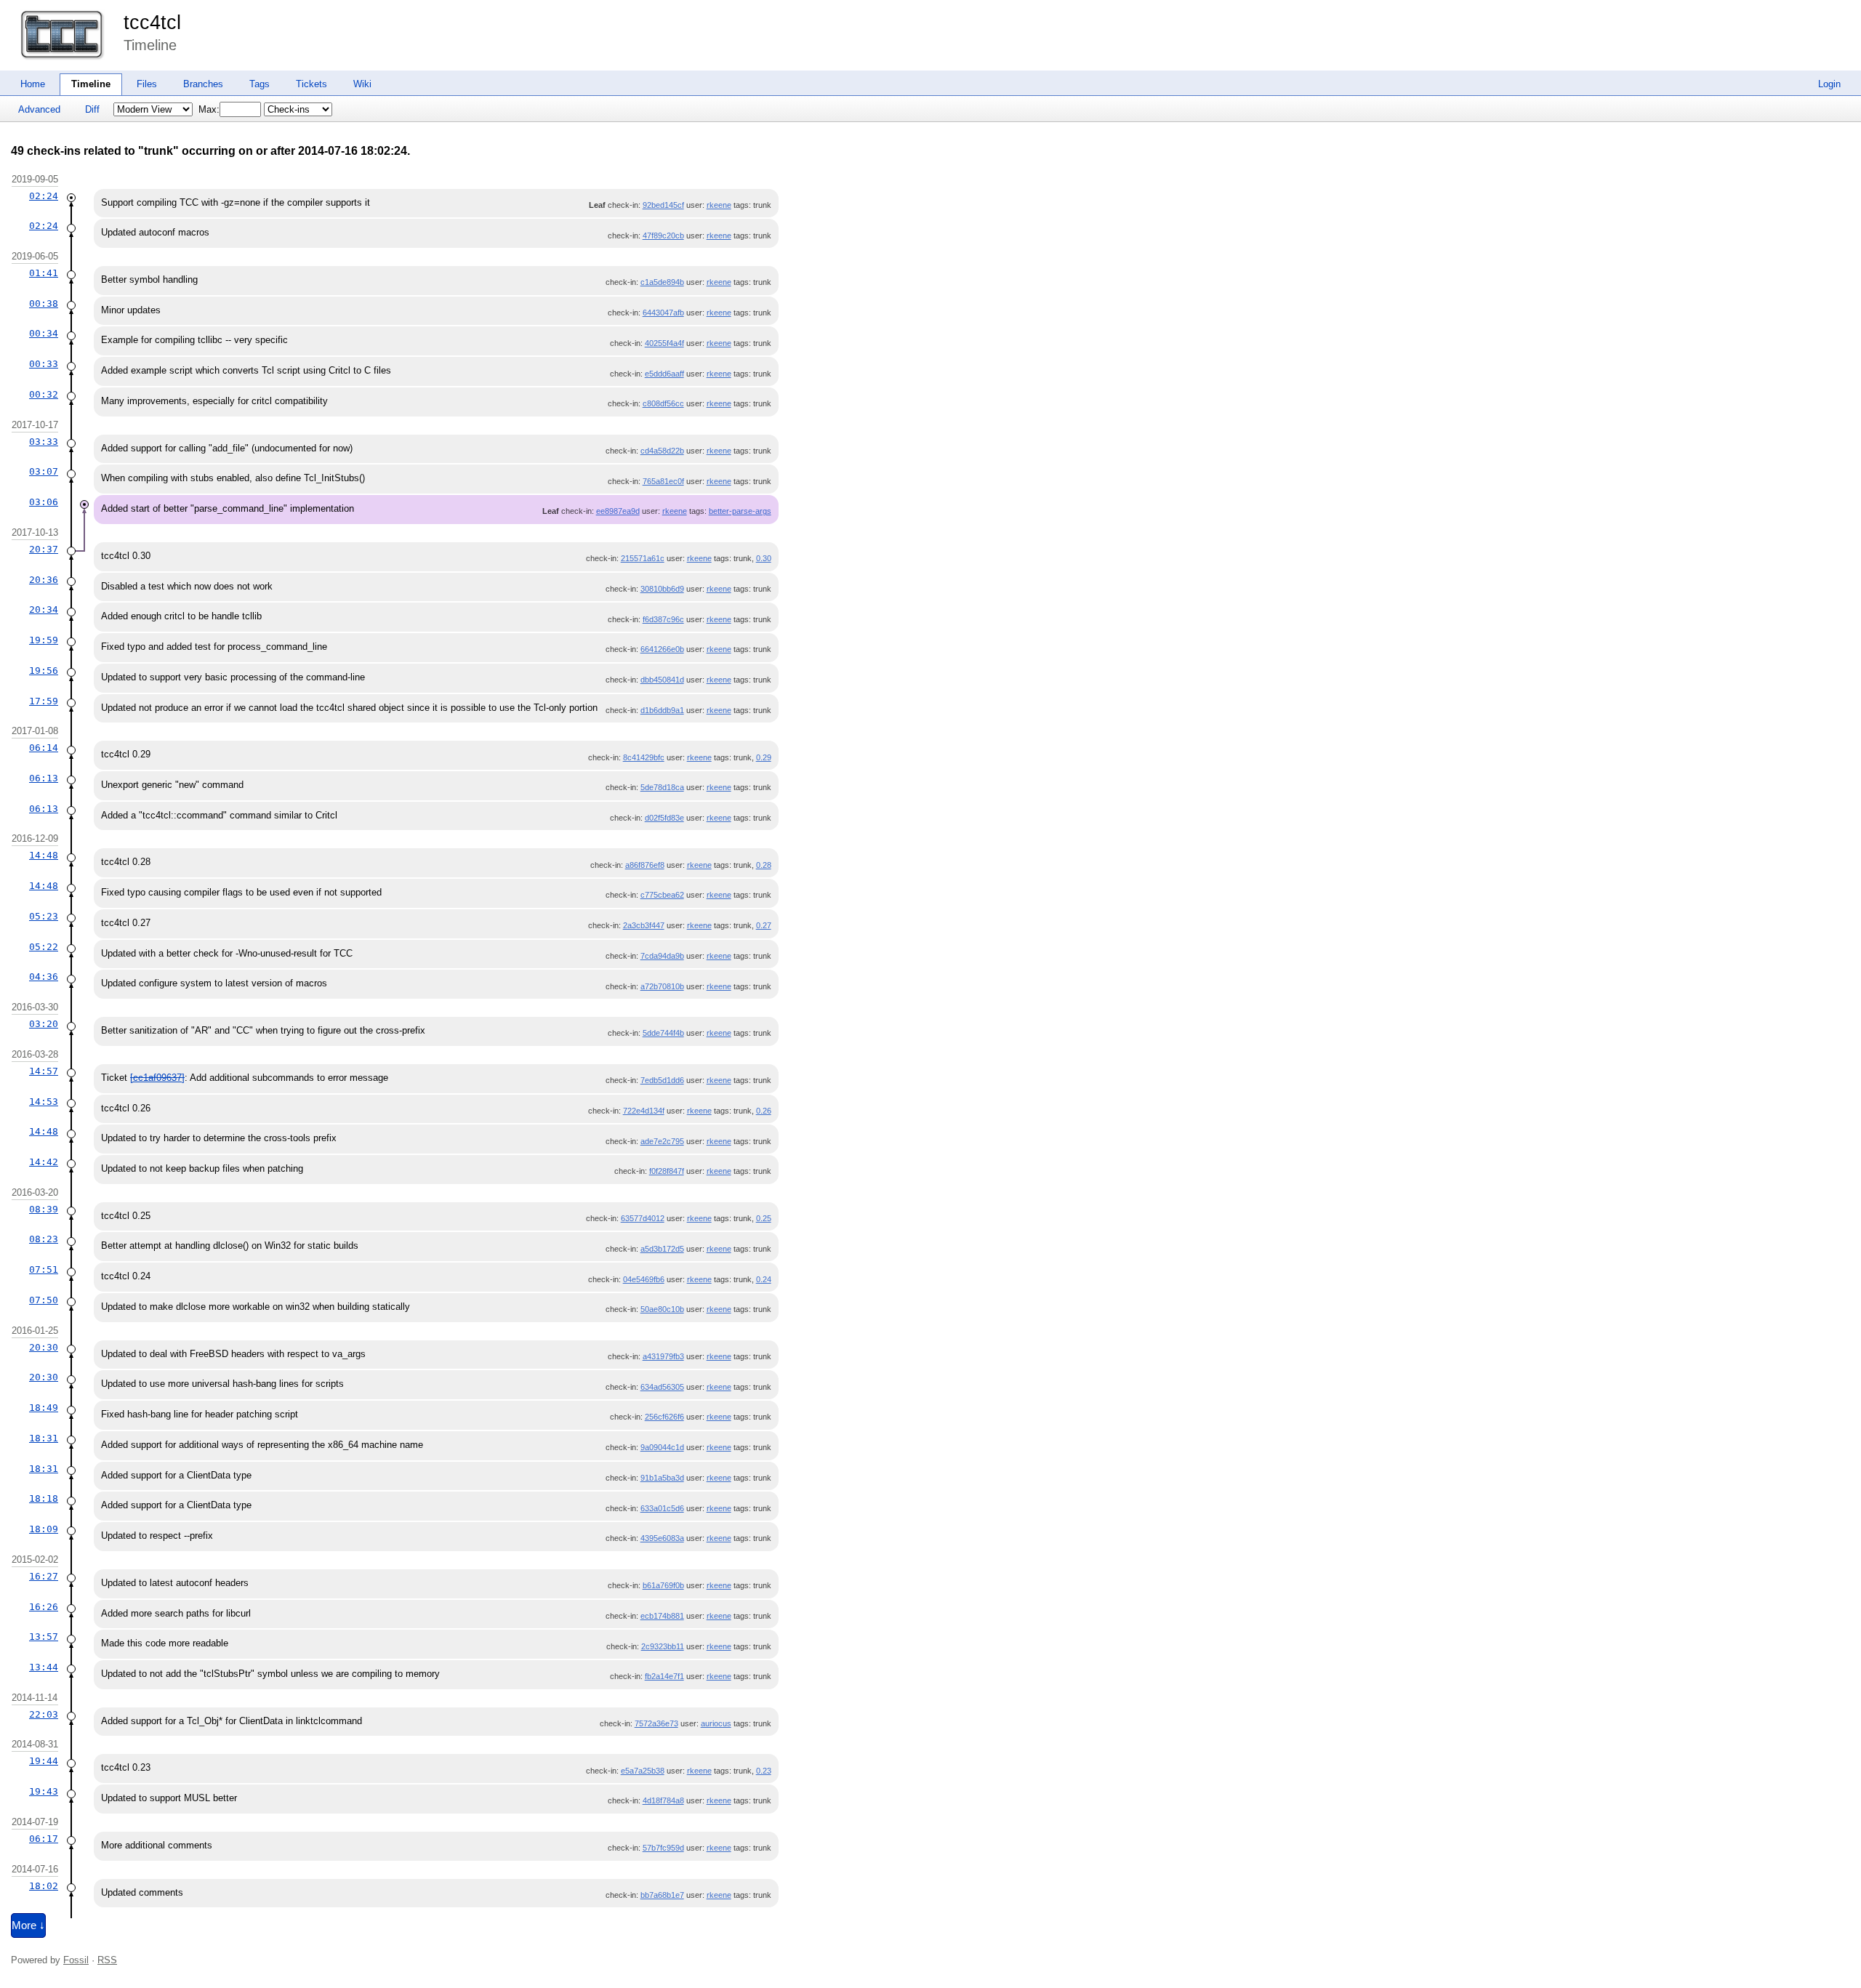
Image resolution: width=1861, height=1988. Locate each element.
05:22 (44, 947)
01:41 (44, 273)
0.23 (764, 1771)
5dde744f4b (663, 1033)
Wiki (362, 84)
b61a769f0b (663, 1585)
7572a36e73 (656, 1723)
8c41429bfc (644, 757)
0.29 (764, 757)
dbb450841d (662, 680)
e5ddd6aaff (664, 374)
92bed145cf (663, 205)
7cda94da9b (662, 956)
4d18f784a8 (663, 1800)
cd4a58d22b (662, 451)
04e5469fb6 (644, 1279)
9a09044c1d (662, 1447)
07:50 (44, 1300)
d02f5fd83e (664, 818)
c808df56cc (663, 403)
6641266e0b (662, 649)
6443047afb (663, 313)
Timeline (91, 84)
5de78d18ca (662, 787)
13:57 (44, 1637)
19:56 (44, 671)
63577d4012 (643, 1218)
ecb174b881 (662, 1616)
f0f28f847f (667, 1171)
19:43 (44, 1791)
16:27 (44, 1576)
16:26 (44, 1607)
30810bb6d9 (662, 589)
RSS (107, 1960)
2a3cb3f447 (644, 925)
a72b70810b (662, 986)
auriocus (716, 1723)
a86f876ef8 (645, 865)
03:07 (44, 471)
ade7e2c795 (662, 1141)
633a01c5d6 (662, 1508)
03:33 (44, 442)
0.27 (764, 925)
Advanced (39, 109)
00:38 (44, 303)
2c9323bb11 (663, 1646)
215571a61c (643, 558)
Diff (92, 109)
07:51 (44, 1269)
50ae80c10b (662, 1309)
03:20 (44, 1024)
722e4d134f (644, 1111)
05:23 (44, 916)
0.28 (764, 865)
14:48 (44, 855)
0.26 (764, 1111)
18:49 (44, 1408)
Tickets (311, 84)
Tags (260, 84)
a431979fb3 (663, 1356)
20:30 (44, 1347)
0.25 (764, 1218)
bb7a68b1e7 (662, 1895)
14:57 (44, 1071)
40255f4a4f (664, 343)
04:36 (44, 977)
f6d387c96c (663, 619)
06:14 (44, 748)
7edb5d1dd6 (662, 1080)
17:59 (44, 701)
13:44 (44, 1667)
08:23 (44, 1239)
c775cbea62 (662, 895)
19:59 (44, 640)
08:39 (44, 1209)
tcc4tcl (152, 23)
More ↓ (28, 1925)
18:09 (44, 1529)
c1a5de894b (662, 282)
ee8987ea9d (618, 511)
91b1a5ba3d (662, 1478)
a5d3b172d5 (662, 1249)
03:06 (44, 502)
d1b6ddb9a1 (662, 710)
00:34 (44, 333)
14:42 (44, 1162)
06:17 (44, 1839)
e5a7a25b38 (643, 1771)
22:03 (44, 1714)
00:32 (44, 394)
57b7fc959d (663, 1848)
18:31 (44, 1438)
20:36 (44, 580)
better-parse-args (740, 511)
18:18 (44, 1498)
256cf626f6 (664, 1417)
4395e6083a (662, 1538)
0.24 (764, 1279)
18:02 (44, 1886)
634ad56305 (662, 1387)
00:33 (44, 364)
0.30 (764, 558)
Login (1829, 84)
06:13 (44, 778)
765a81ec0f (663, 481)
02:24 (44, 196)
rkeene (719, 205)
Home (33, 84)
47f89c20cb (663, 236)
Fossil (76, 1960)
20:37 (44, 549)
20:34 (44, 609)
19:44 (44, 1761)
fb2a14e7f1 (664, 1676)
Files (147, 84)
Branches (203, 84)
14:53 (44, 1102)
